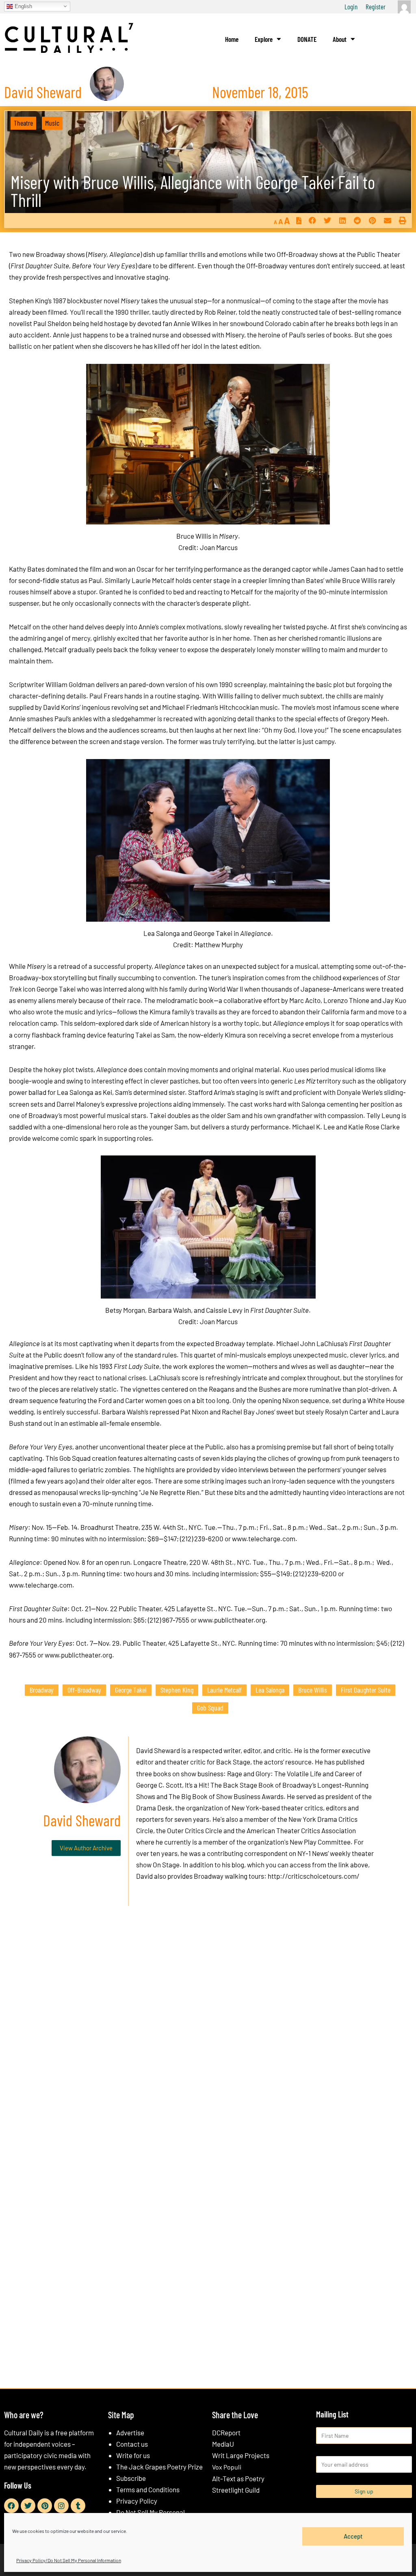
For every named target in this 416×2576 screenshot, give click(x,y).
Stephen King (177, 1690)
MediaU (223, 2444)
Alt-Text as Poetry (238, 2478)
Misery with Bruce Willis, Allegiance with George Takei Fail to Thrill (193, 191)
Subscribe (131, 2478)
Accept (353, 2536)
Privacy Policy (137, 2501)
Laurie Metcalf (224, 1690)
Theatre (23, 123)
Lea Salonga (270, 1690)
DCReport (226, 2432)
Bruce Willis (313, 1690)
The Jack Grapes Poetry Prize (159, 2467)
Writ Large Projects (241, 2455)
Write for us (133, 2455)
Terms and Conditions (148, 2489)
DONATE (307, 39)
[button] (312, 220)
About (340, 39)
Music (52, 123)
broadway (42, 1690)
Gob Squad (210, 1708)
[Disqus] (208, 2036)
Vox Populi (227, 2467)
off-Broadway (84, 1690)
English (23, 6)
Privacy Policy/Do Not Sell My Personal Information (69, 2560)
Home (232, 39)
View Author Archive (86, 1848)
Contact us (132, 2444)
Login (351, 7)
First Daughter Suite (366, 1690)
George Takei (131, 1690)
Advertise (130, 2432)
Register (376, 7)
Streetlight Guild (236, 2490)
